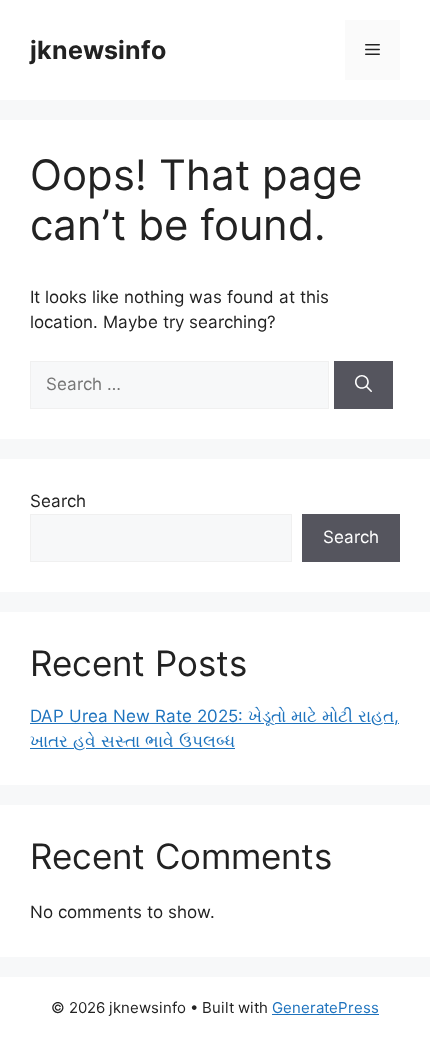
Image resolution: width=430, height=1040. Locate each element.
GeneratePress (325, 1007)
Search (58, 501)
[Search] (363, 385)
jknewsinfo (98, 50)
